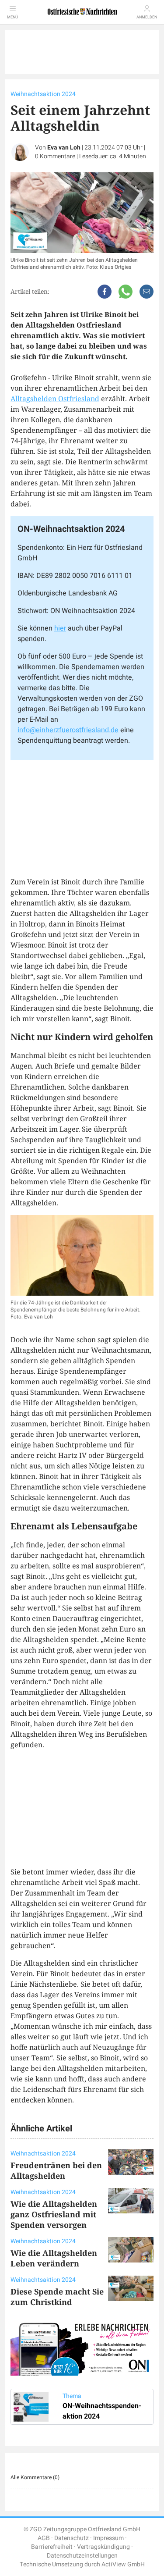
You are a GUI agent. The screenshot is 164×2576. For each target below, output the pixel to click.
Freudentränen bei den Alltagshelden (56, 2170)
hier (60, 628)
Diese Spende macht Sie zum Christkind (57, 2297)
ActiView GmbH (123, 2564)
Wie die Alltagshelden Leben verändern (54, 2258)
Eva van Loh (64, 148)
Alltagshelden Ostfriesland (55, 399)
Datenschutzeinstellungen (82, 2556)
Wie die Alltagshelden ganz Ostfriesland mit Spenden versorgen (54, 2214)
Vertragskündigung (103, 2547)
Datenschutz (72, 2538)
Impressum (108, 2538)
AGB (44, 2538)
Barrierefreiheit (52, 2547)
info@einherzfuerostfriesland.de (68, 730)
